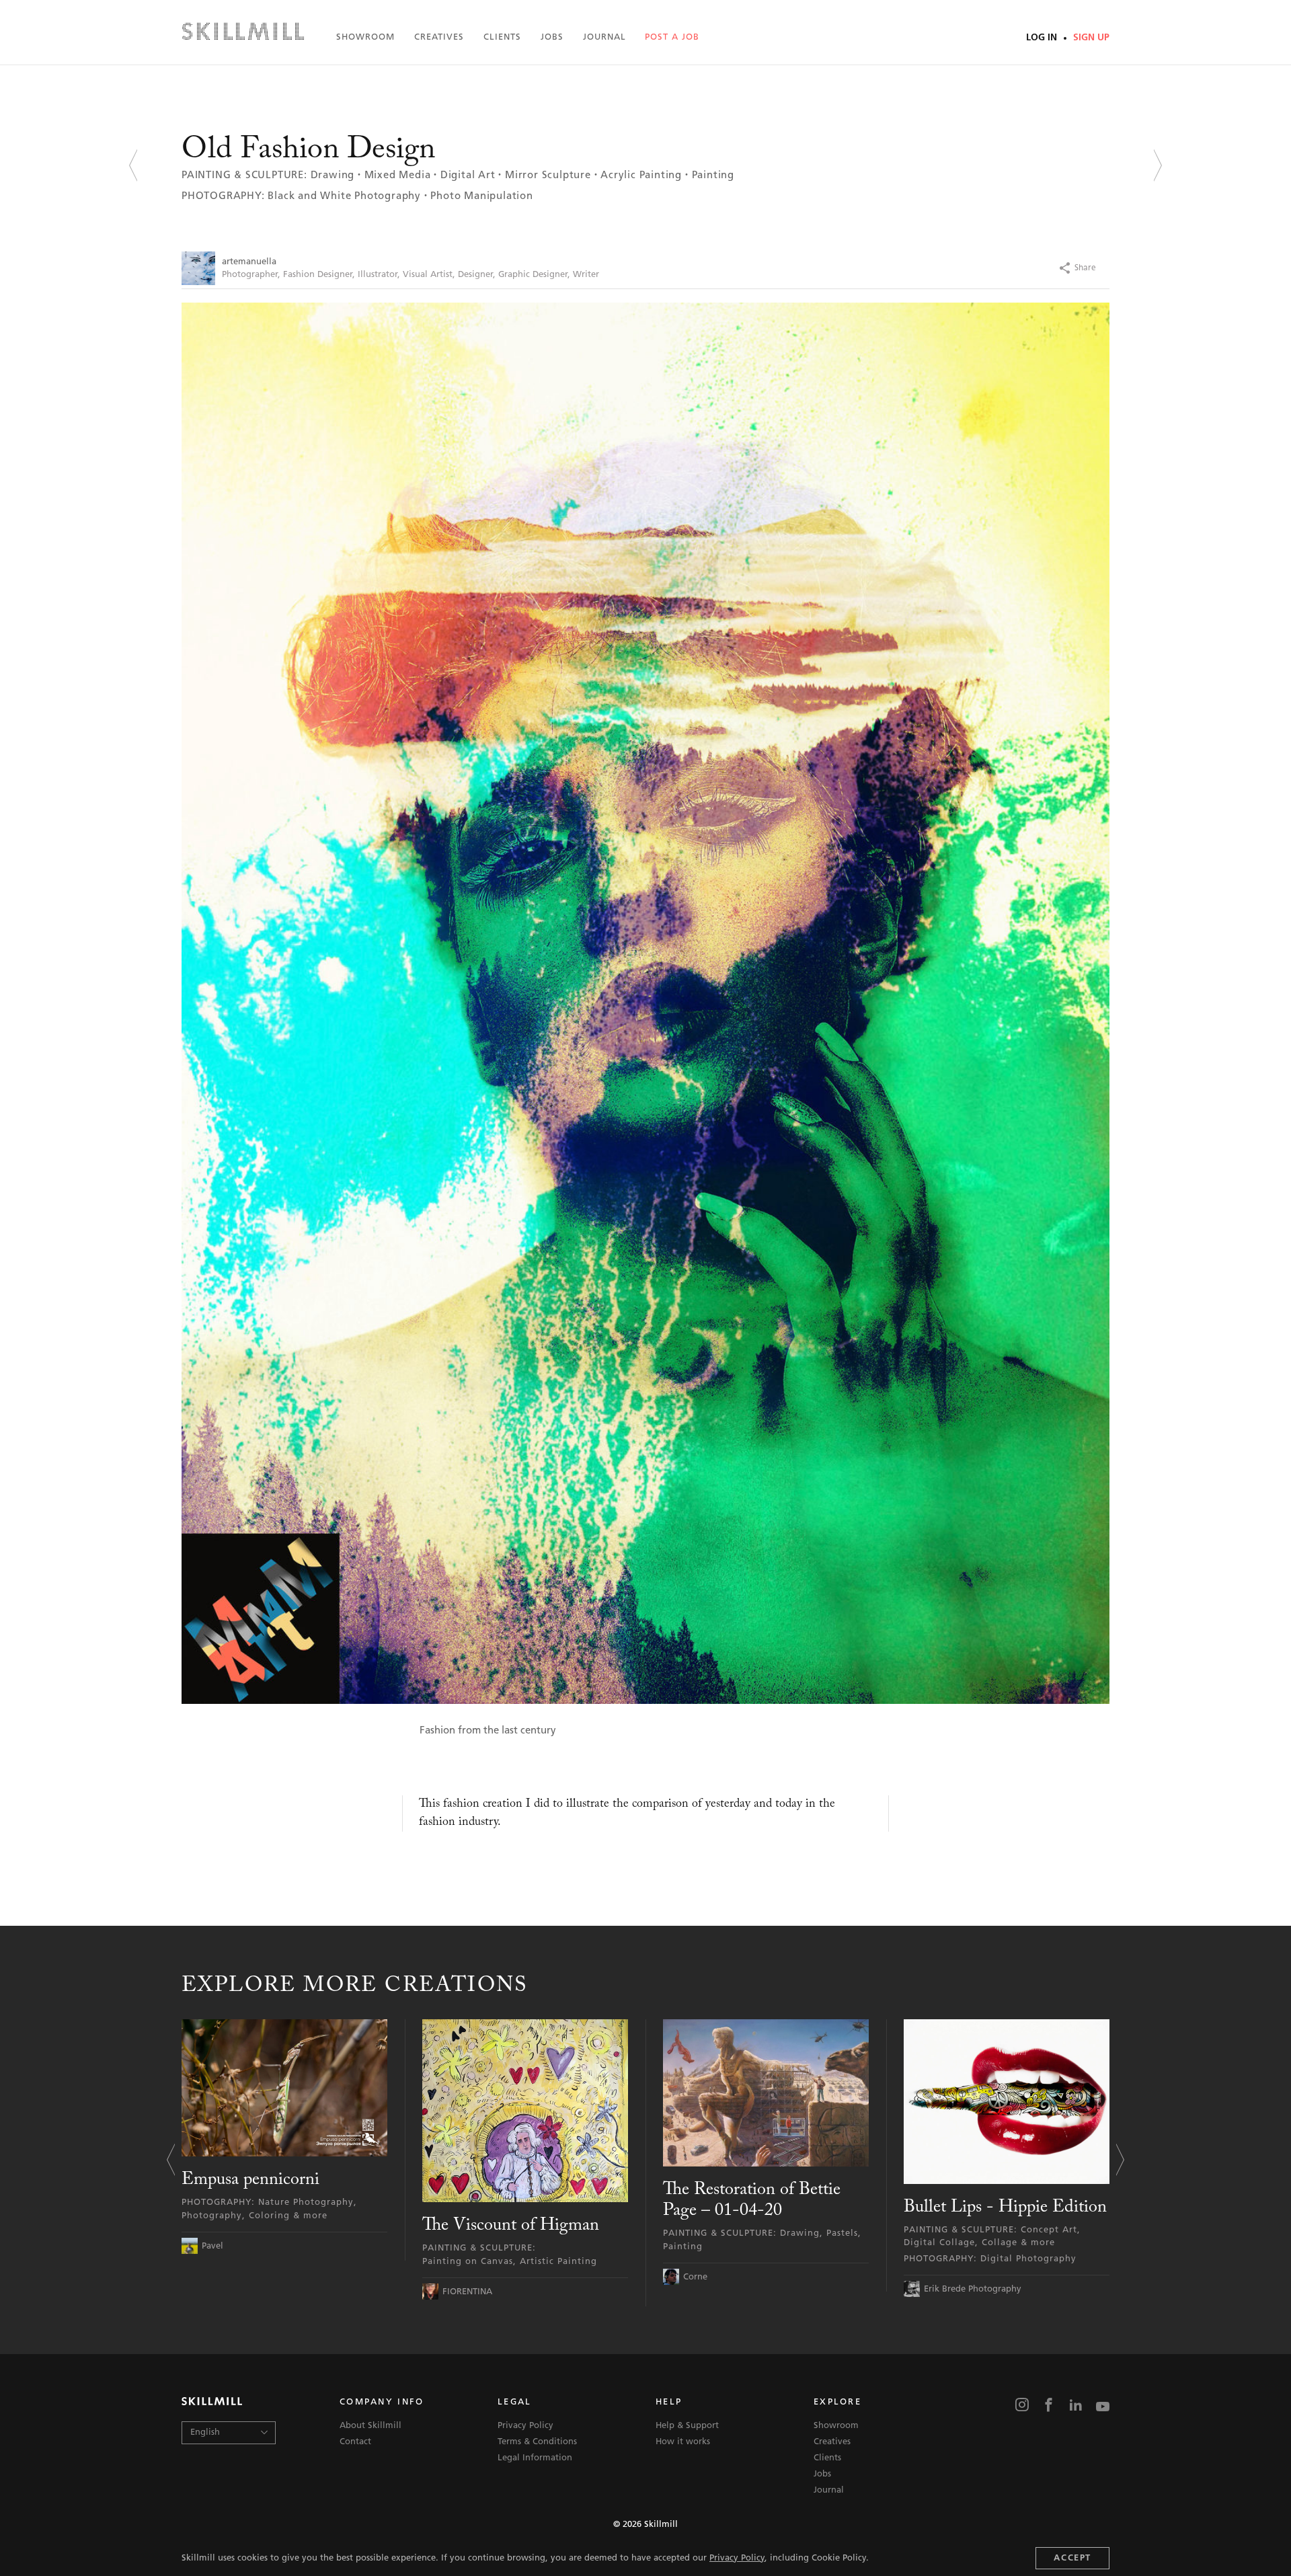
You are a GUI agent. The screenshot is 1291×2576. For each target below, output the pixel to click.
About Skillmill (370, 2426)
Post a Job (672, 37)
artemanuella (249, 262)
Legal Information (535, 2458)
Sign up (1090, 38)
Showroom (365, 37)
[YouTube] (1103, 2406)
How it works (683, 2442)
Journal (604, 37)
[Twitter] (1011, 268)
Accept (1072, 2558)
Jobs (552, 37)
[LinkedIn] (1076, 2406)
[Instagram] (1022, 2406)
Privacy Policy (737, 2558)
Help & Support (687, 2426)
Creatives (439, 37)
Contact (355, 2442)
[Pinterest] (1036, 268)
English (205, 2432)
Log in (1043, 38)
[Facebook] (985, 268)
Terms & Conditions (537, 2442)
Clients (502, 37)
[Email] (1113, 268)
